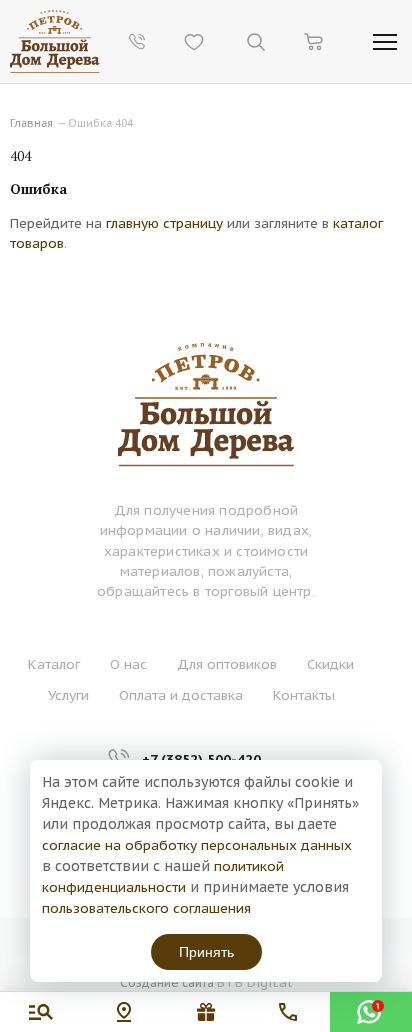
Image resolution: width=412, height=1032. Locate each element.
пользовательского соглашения (146, 908)
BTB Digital (254, 982)
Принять (206, 952)
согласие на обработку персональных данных (197, 845)
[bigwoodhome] (55, 41)
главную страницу (164, 223)
